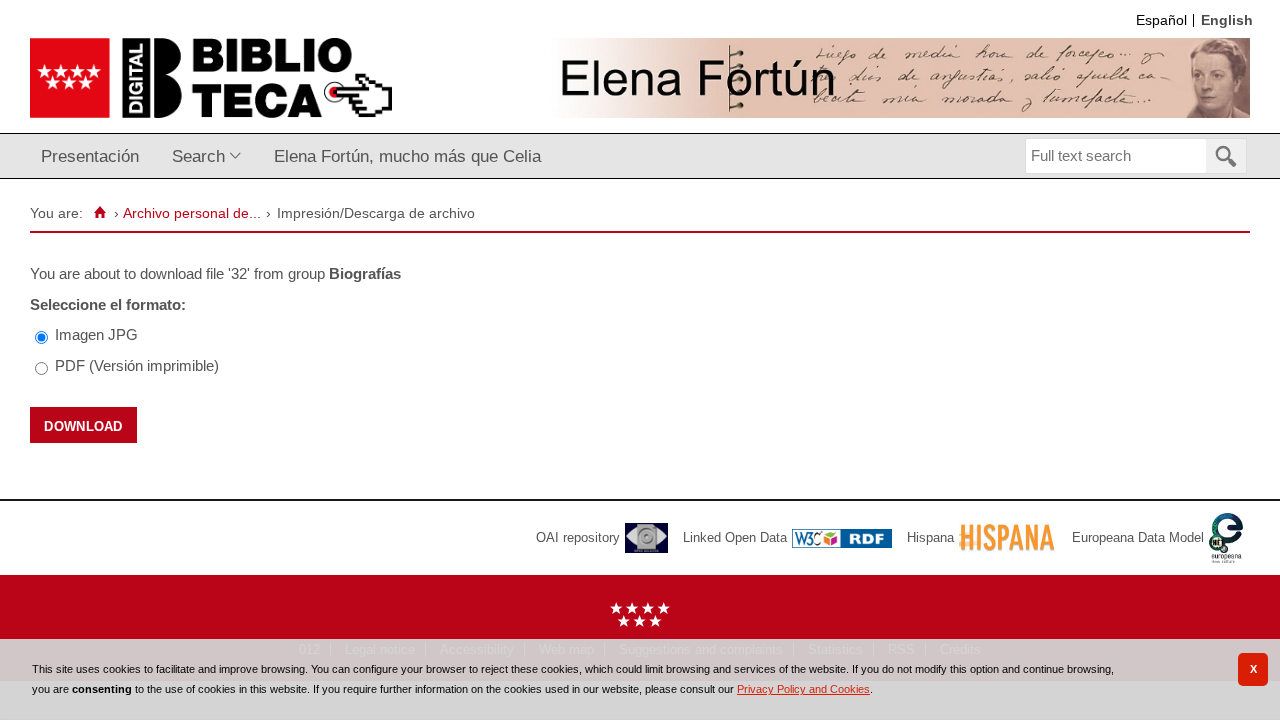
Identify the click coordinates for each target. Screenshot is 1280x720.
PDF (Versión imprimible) (137, 365)
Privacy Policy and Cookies (803, 689)
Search (198, 156)
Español (1161, 20)
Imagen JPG (96, 334)
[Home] (99, 213)
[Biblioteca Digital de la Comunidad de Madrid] (211, 78)
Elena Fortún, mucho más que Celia (407, 156)
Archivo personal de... (192, 213)
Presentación (90, 156)
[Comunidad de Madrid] (640, 622)
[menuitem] (94, 156)
